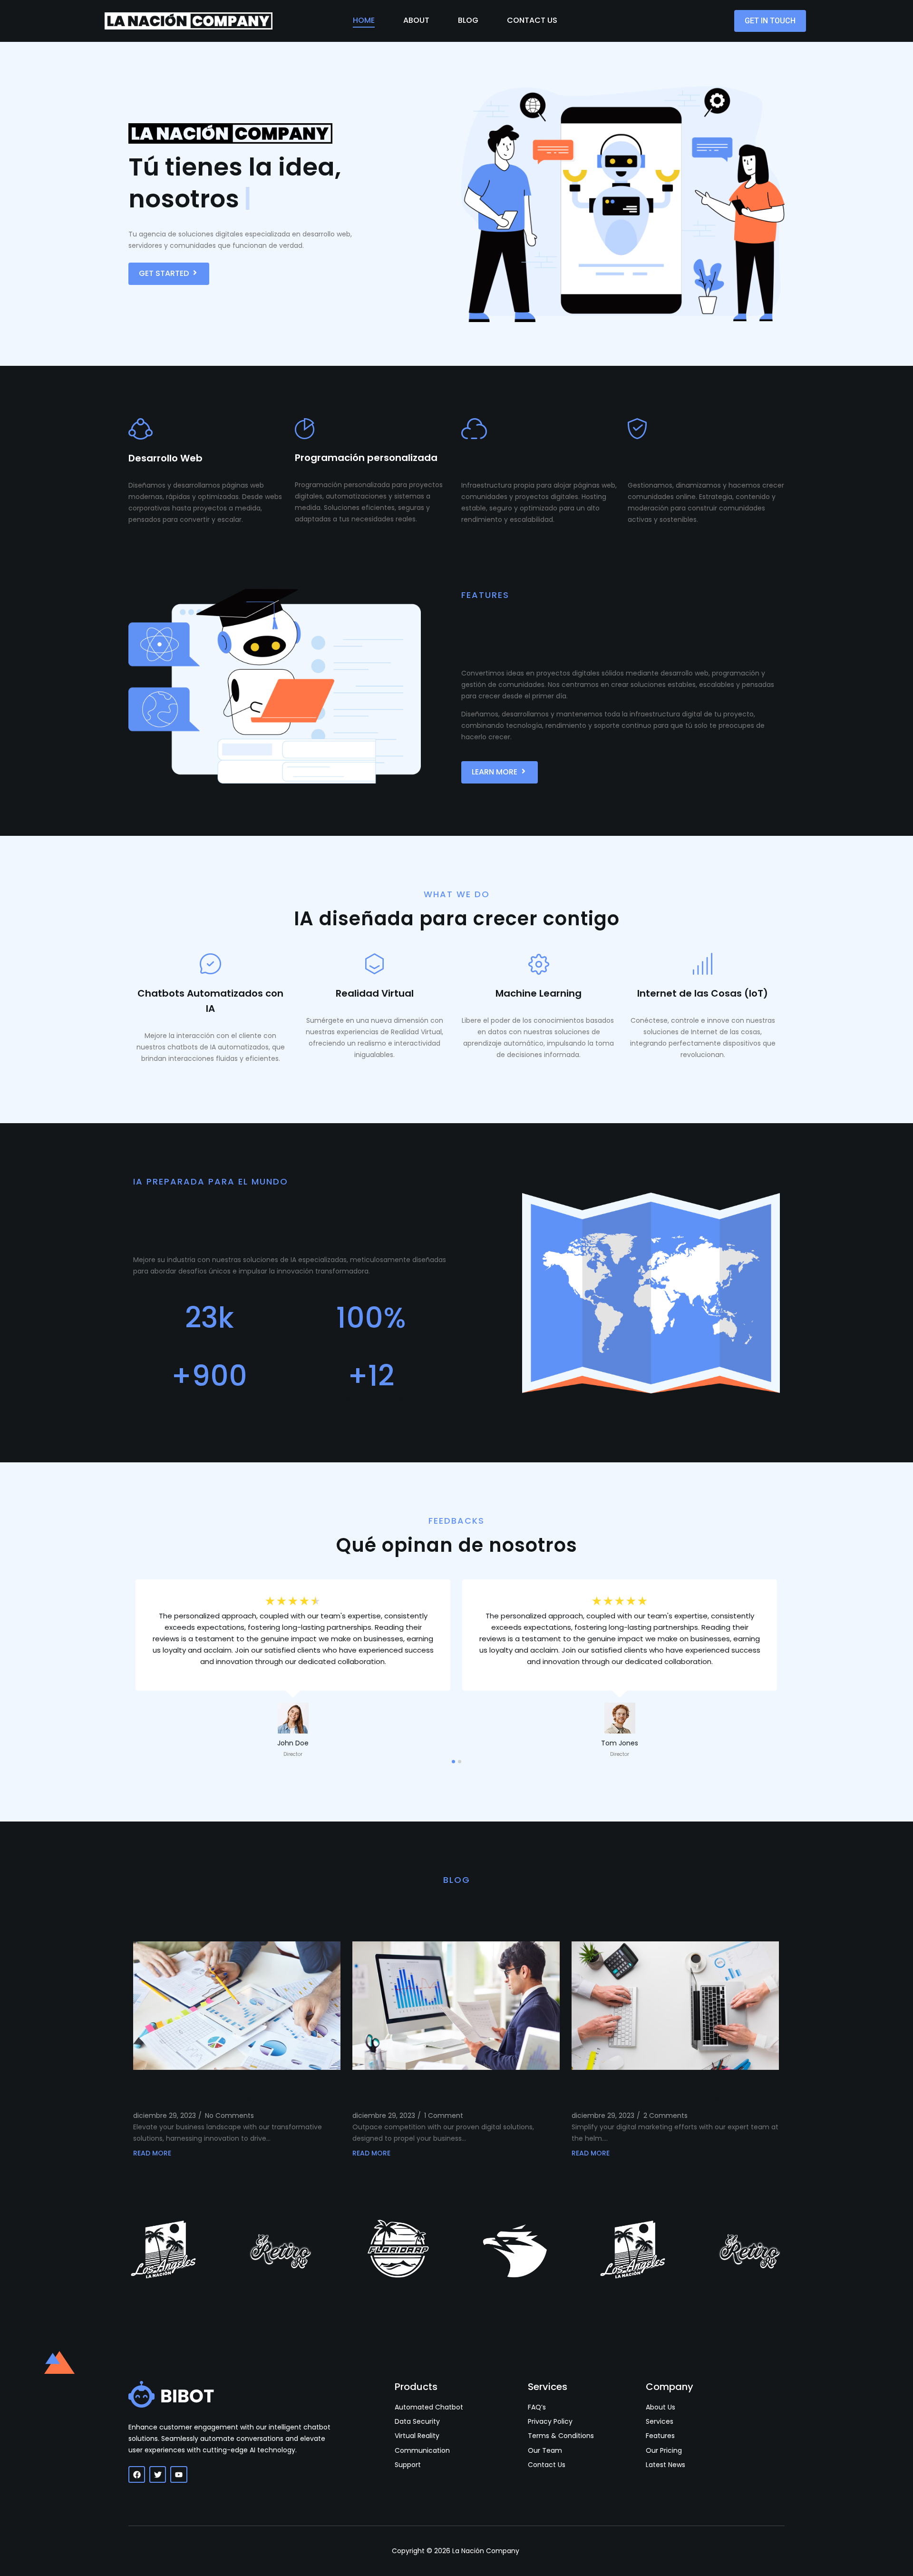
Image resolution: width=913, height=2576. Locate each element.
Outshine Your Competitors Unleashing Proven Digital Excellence (448, 2092)
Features (660, 2436)
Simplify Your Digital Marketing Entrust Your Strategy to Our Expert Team (665, 2092)
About (416, 20)
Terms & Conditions (561, 2436)
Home (364, 20)
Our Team (545, 2451)
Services (660, 2422)
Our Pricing (664, 2451)
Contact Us (532, 20)
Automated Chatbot (429, 2407)
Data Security (417, 2422)
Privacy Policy (550, 2422)
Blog (468, 20)
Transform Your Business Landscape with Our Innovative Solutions (234, 2092)
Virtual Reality (417, 2436)
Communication (422, 2451)
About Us (660, 2407)
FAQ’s (537, 2407)
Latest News (665, 2465)
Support (408, 2465)
